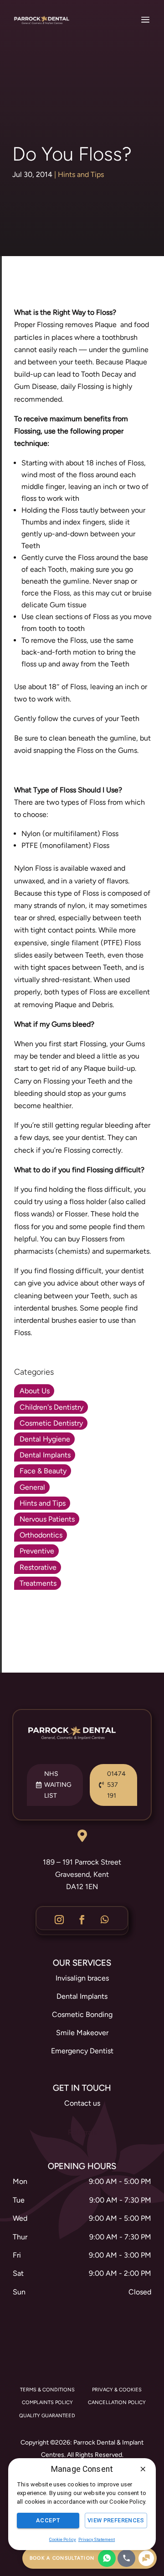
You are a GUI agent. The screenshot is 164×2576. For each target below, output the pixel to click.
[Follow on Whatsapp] (105, 1920)
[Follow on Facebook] (82, 1920)
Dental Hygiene (45, 1439)
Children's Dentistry (51, 1407)
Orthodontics (41, 1535)
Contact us (82, 2103)
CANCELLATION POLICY (117, 2402)
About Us (35, 1391)
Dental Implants (45, 1455)
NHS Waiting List (58, 1785)
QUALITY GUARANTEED (47, 2416)
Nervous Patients (47, 1519)
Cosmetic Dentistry (51, 1423)
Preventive (37, 1551)
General (32, 1487)
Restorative (38, 1567)
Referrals (82, 2132)
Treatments (38, 1583)
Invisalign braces (82, 1978)
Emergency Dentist (82, 2051)
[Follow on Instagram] (59, 1920)
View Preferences (116, 2520)
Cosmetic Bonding (82, 2014)
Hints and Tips (81, 174)
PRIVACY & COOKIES (117, 2390)
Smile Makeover (82, 2033)
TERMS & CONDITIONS (47, 2390)
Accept (48, 2520)
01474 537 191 (116, 1785)
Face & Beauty (43, 1471)
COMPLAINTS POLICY (47, 2402)
